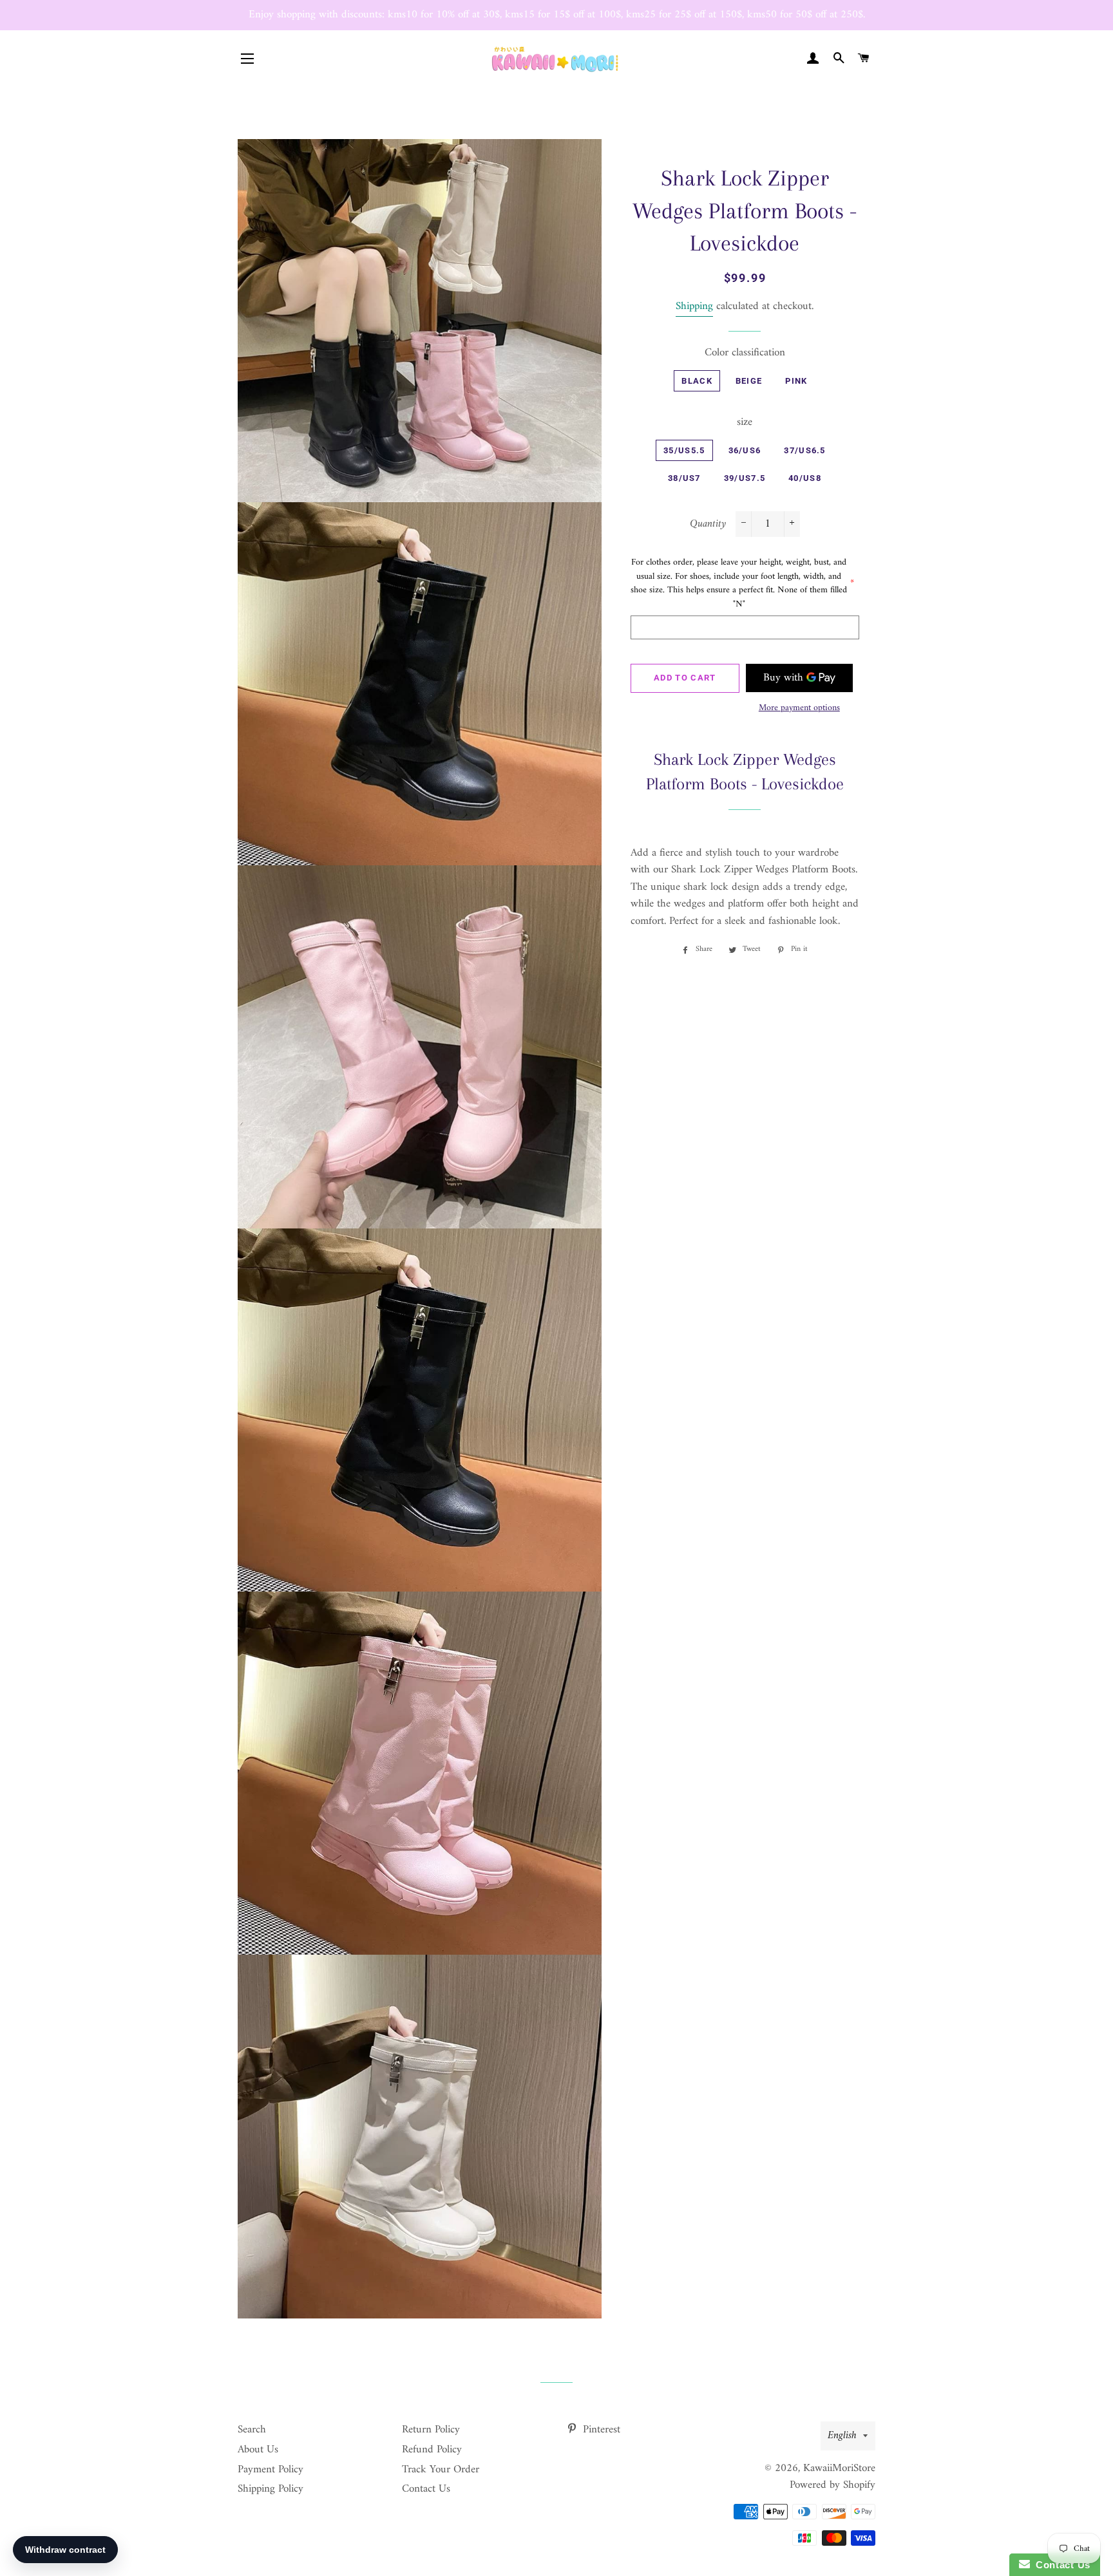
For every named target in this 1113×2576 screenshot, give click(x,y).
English (842, 2436)
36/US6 (745, 450)
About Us (258, 2450)
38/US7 (684, 478)
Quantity (708, 524)
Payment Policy (271, 2470)
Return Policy (431, 2430)
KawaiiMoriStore (839, 2468)
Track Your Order (441, 2470)
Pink (796, 381)
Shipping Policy (271, 2489)
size (745, 423)
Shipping (694, 306)
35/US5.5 (684, 450)
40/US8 (805, 478)
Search (252, 2430)
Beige (749, 381)
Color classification (745, 353)
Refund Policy (432, 2450)
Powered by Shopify (832, 2485)
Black (697, 381)
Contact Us (426, 2489)
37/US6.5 (804, 450)
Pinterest (600, 2430)
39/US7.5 (745, 478)
